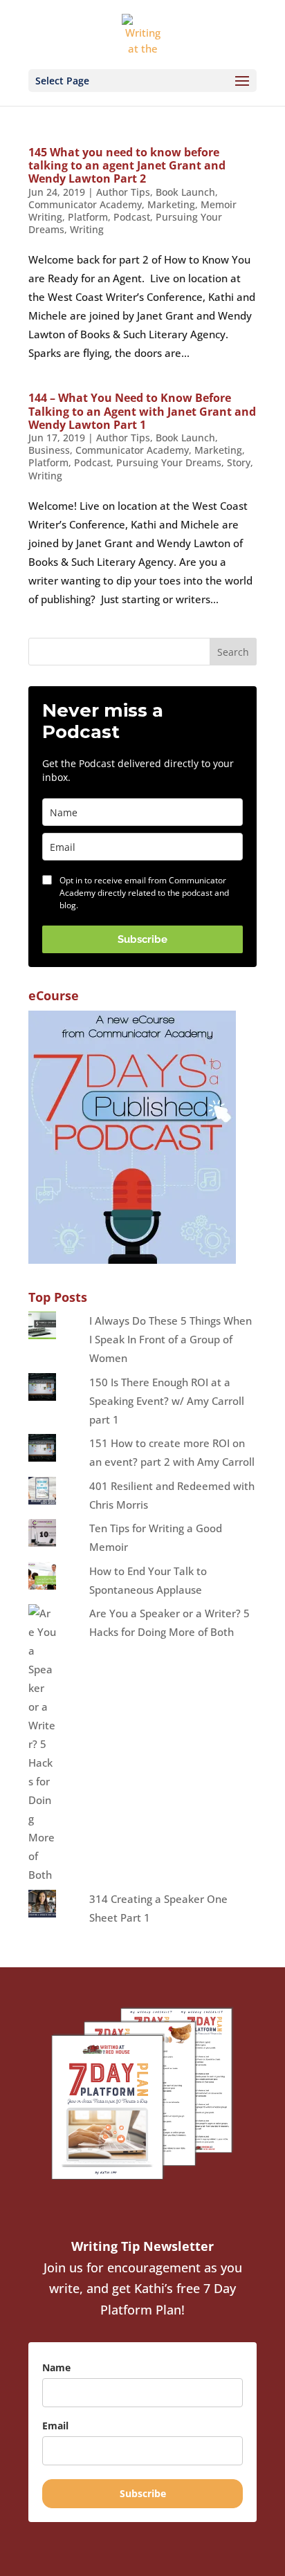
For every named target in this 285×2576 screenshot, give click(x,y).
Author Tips (123, 192)
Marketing (171, 204)
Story (239, 462)
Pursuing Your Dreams (169, 462)
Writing (87, 229)
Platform (88, 217)
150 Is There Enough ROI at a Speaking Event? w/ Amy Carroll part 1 (167, 1401)
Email (55, 2426)
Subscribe (142, 939)
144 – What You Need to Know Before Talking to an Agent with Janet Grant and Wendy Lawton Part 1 (142, 411)
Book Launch (185, 192)
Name (56, 2367)
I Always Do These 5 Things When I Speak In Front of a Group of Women (171, 1339)
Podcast (132, 217)
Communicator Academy (85, 204)
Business (49, 450)
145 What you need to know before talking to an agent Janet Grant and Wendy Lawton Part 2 (127, 165)
